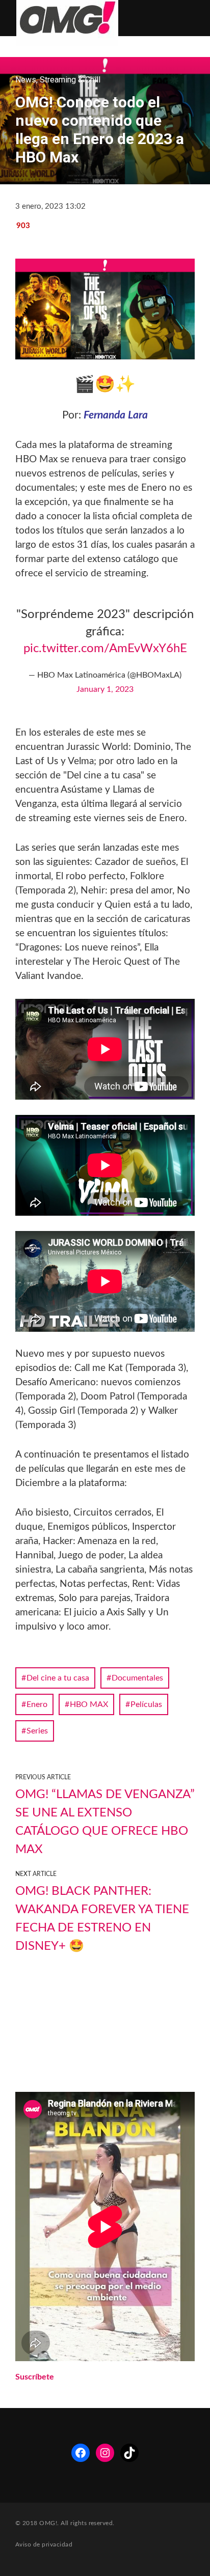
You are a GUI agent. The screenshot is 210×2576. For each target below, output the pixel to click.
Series (37, 1731)
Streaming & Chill (70, 80)
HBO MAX (89, 1704)
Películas (146, 1704)
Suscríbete (35, 2377)
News (26, 80)
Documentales (137, 1678)
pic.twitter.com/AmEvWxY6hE (105, 649)
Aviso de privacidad (44, 2544)
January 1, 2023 (105, 689)
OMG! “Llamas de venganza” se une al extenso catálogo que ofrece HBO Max (105, 1822)
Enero (37, 1704)
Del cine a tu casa (58, 1678)
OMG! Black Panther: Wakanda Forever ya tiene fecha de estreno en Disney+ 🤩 (102, 1919)
